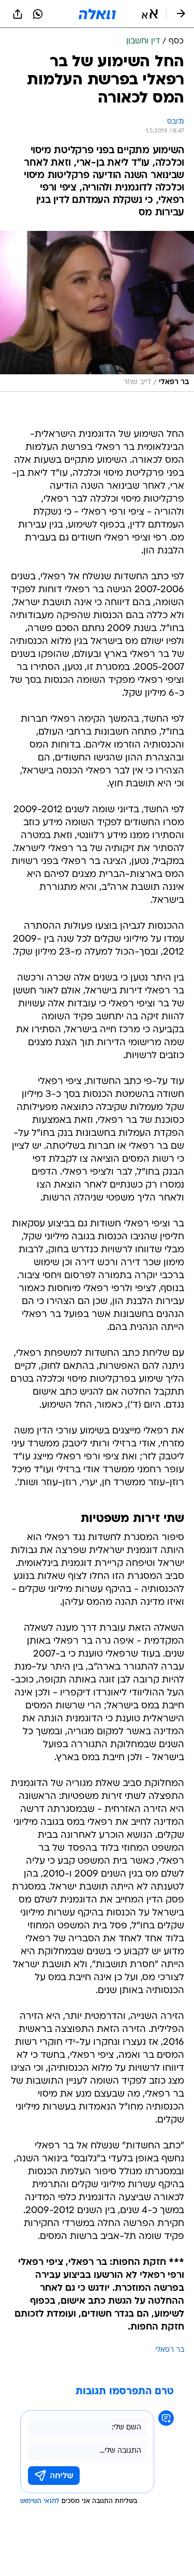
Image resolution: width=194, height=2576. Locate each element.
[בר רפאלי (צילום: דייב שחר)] (97, 311)
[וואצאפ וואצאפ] (38, 14)
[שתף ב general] (18, 14)
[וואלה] (97, 14)
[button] (150, 14)
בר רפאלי (170, 2350)
